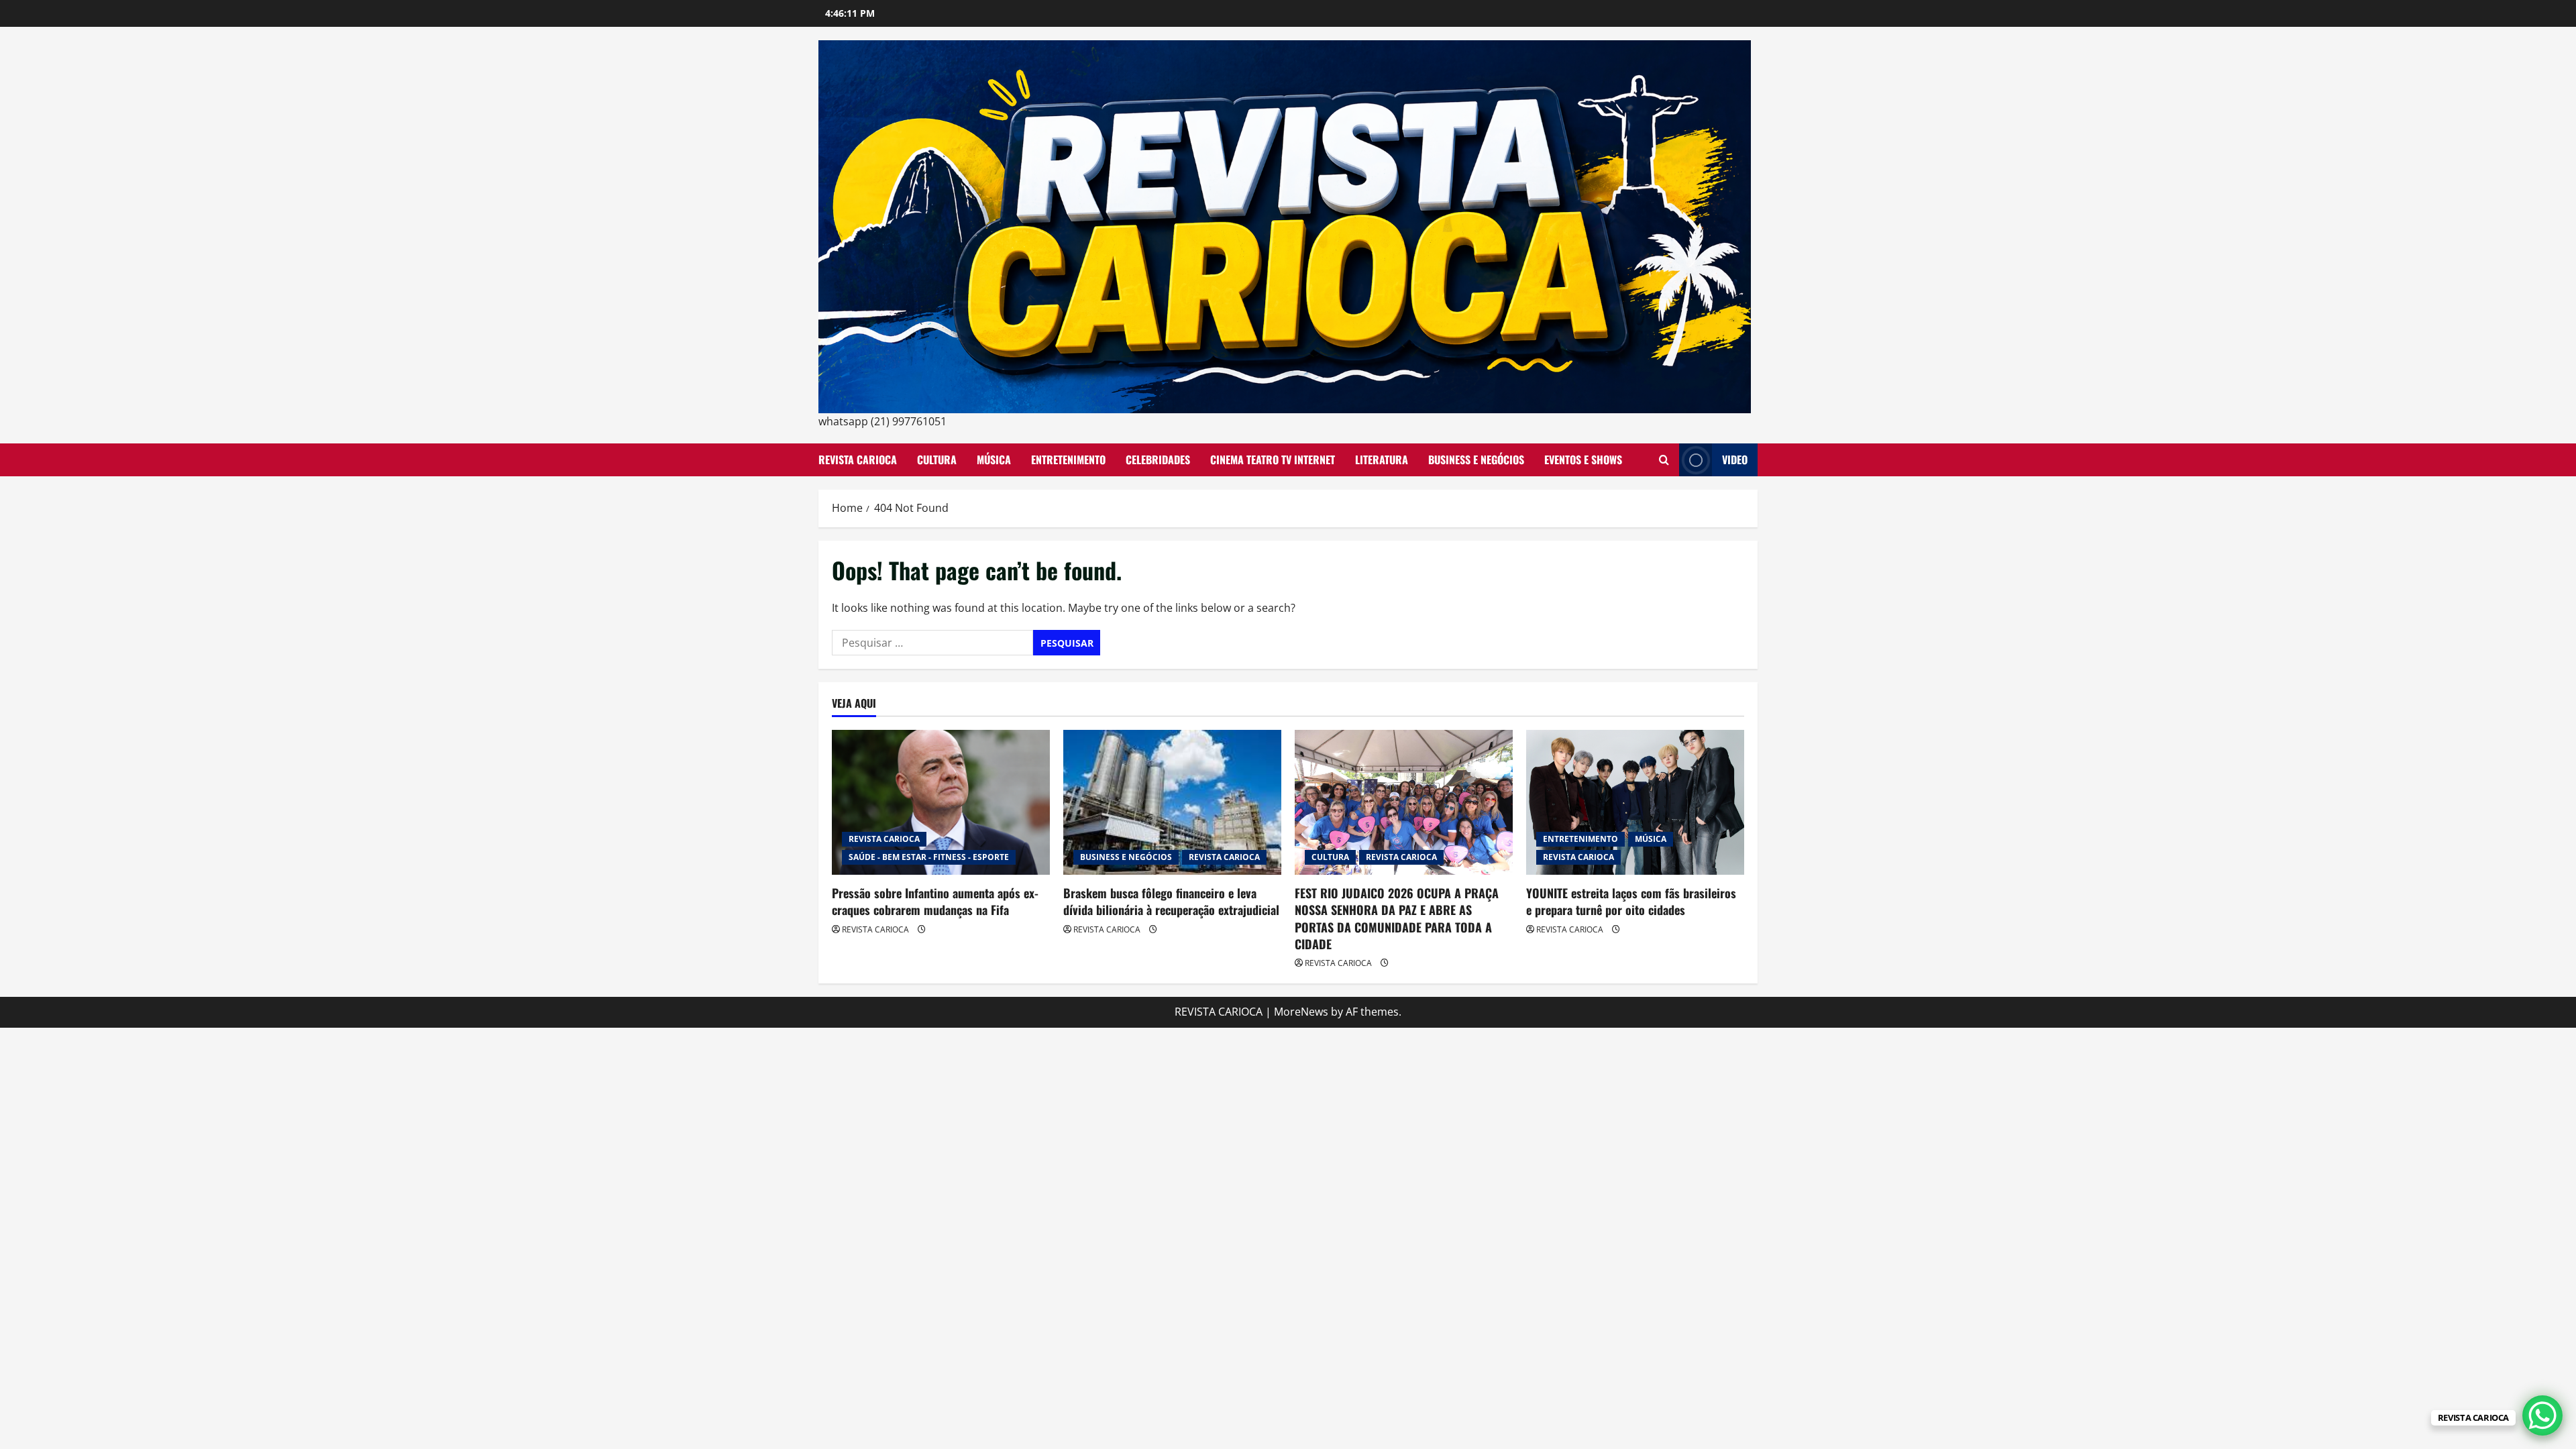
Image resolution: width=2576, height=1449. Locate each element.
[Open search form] (1664, 460)
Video (1735, 460)
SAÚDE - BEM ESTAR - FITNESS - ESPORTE (929, 857)
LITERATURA (1382, 460)
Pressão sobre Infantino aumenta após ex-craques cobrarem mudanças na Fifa (935, 901)
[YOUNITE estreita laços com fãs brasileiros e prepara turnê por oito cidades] (1635, 803)
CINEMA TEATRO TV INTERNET (1273, 460)
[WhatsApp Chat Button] (2542, 1415)
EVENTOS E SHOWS (1583, 460)
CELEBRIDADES (1158, 460)
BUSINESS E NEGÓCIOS (1476, 460)
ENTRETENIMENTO (1068, 460)
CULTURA (937, 460)
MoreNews (1301, 1012)
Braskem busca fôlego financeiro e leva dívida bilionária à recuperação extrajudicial (1171, 901)
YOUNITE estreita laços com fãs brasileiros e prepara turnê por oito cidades (1631, 901)
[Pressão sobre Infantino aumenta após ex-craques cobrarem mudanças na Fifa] (941, 803)
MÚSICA (994, 460)
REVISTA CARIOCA (858, 460)
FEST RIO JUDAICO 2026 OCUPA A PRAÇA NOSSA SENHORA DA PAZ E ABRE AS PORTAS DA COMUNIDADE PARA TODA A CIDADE (1397, 918)
